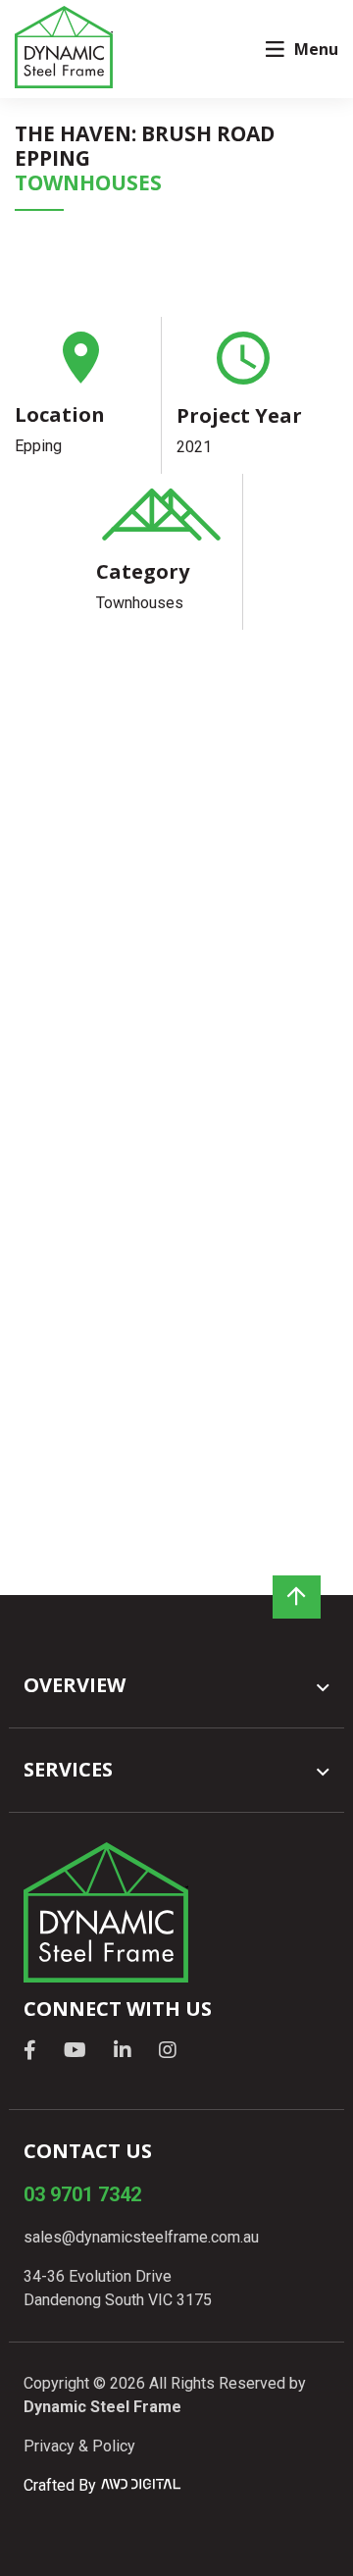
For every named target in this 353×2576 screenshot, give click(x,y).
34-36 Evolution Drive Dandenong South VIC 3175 (118, 2288)
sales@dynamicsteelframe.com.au (141, 2237)
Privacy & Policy (79, 2446)
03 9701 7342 (82, 2194)
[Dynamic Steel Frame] (64, 48)
